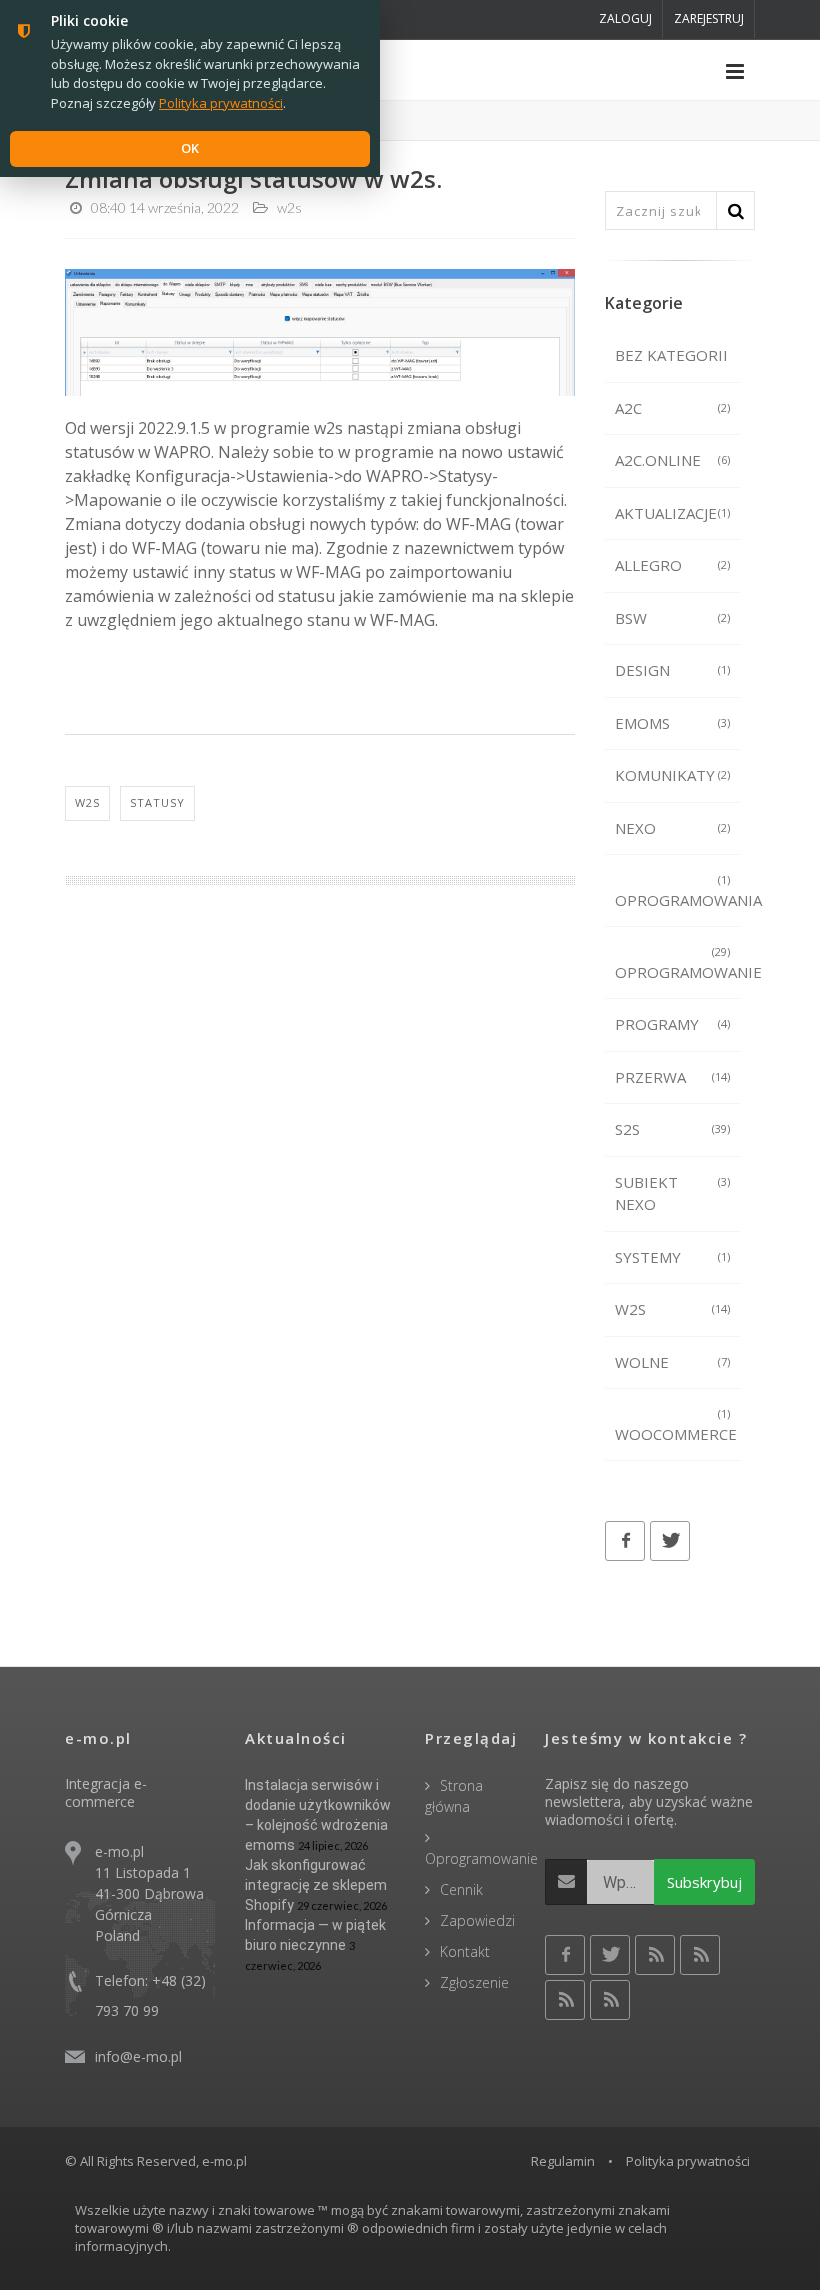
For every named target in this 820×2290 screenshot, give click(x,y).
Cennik (461, 1889)
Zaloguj (625, 18)
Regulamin (563, 2161)
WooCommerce (676, 1425)
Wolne (672, 1362)
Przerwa (672, 1077)
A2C (672, 408)
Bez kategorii (671, 355)
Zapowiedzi (477, 1920)
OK (190, 148)
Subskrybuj (704, 1882)
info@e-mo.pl (138, 2056)
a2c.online (672, 460)
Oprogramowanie (677, 963)
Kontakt (465, 1951)
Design (672, 670)
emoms (672, 723)
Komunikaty (672, 775)
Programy (672, 1024)
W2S (672, 1309)
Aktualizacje (672, 513)
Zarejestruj (709, 18)
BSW (672, 618)
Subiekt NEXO (672, 1193)
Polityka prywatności (688, 2161)
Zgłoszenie (474, 1982)
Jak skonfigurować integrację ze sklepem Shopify (316, 1885)
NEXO (672, 828)
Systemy (672, 1257)
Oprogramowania (677, 891)
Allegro (672, 565)
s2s (672, 1129)
